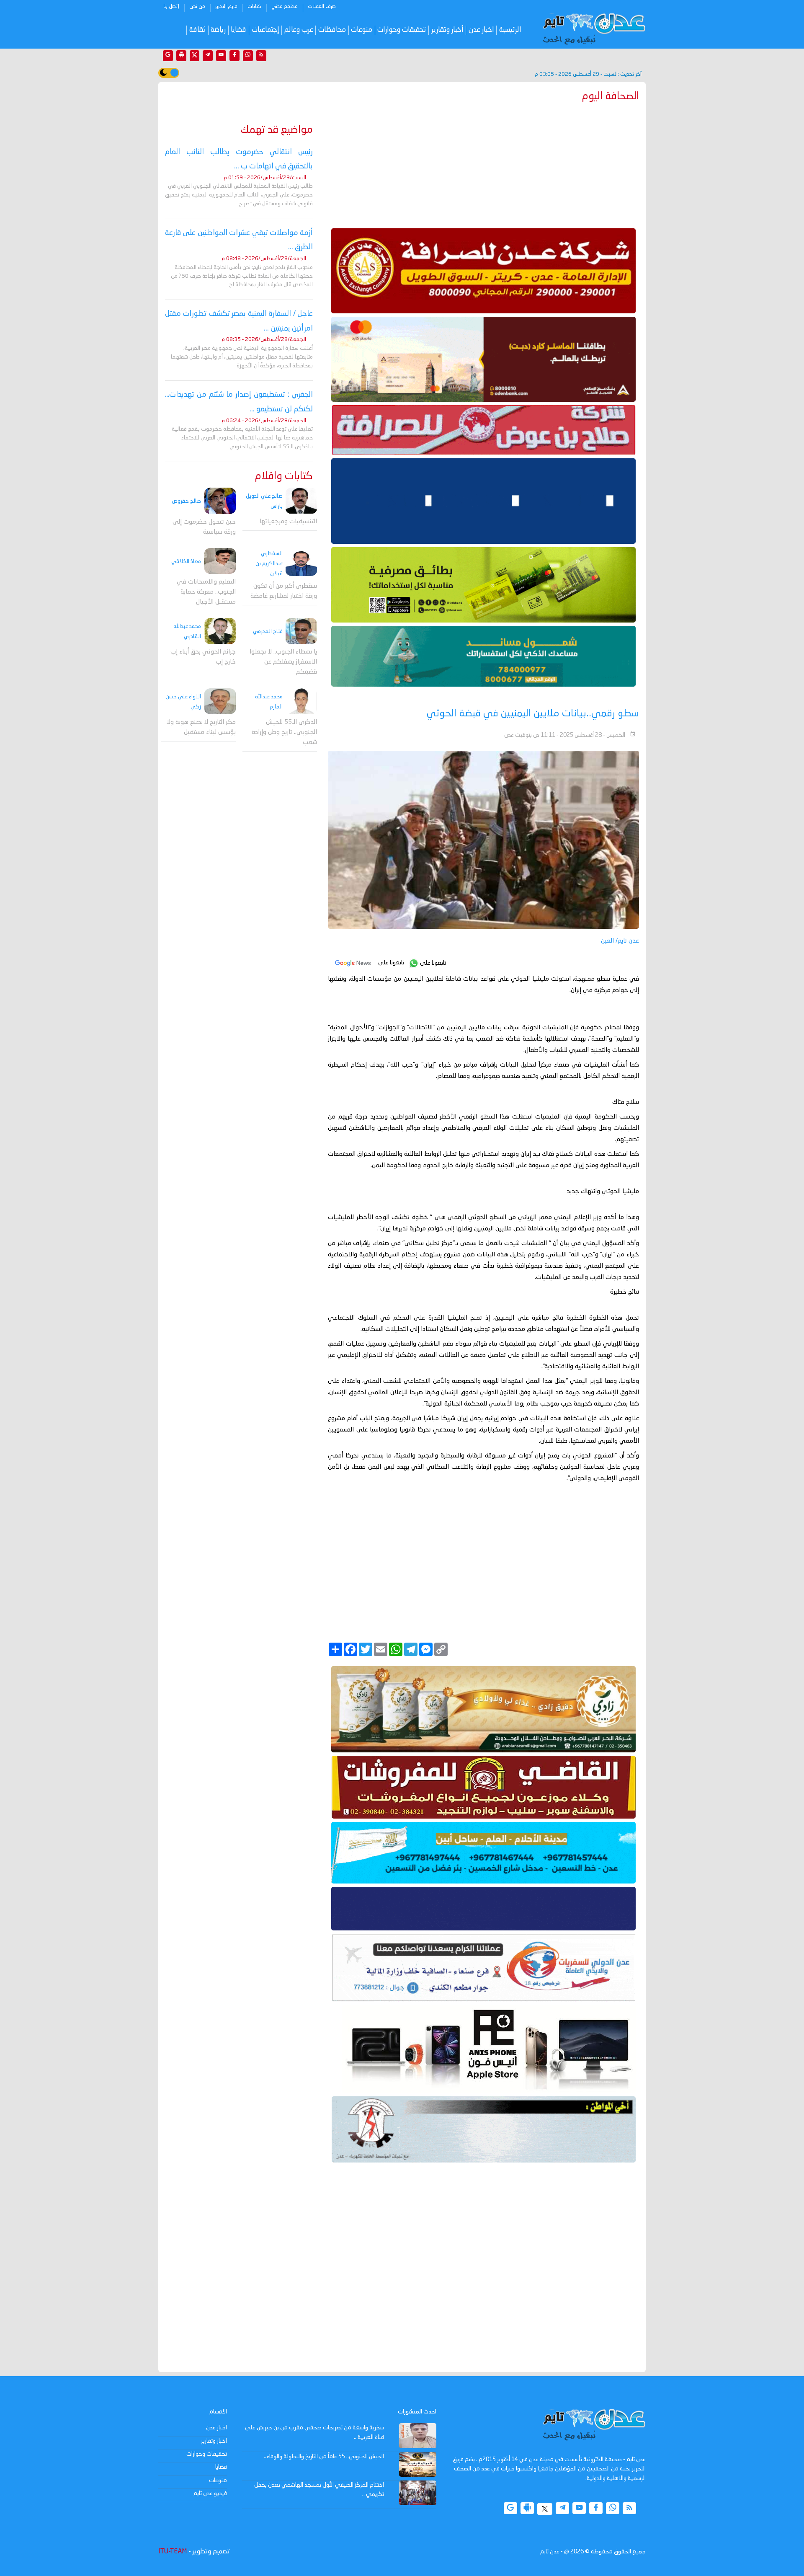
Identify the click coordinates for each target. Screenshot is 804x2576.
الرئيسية (510, 30)
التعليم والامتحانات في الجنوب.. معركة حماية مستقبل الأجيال (206, 592)
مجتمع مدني (285, 7)
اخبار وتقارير (214, 2441)
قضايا (238, 30)
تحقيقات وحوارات (402, 30)
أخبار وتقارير (447, 30)
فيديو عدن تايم (210, 2493)
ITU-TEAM (173, 2552)
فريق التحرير (226, 7)
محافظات (332, 30)
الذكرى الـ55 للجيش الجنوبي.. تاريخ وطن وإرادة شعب (284, 732)
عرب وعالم (299, 30)
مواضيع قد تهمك (277, 130)
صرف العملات (322, 7)
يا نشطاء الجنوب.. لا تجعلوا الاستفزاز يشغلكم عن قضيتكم (283, 663)
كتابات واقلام (284, 477)
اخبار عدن (481, 30)
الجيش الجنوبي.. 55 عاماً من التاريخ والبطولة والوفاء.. (324, 2457)
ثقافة (197, 30)
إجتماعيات (265, 30)
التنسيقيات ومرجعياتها (288, 522)
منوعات (362, 30)
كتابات (254, 7)
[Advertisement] (483, 163)
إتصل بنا (171, 7)
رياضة (218, 30)
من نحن (197, 7)
